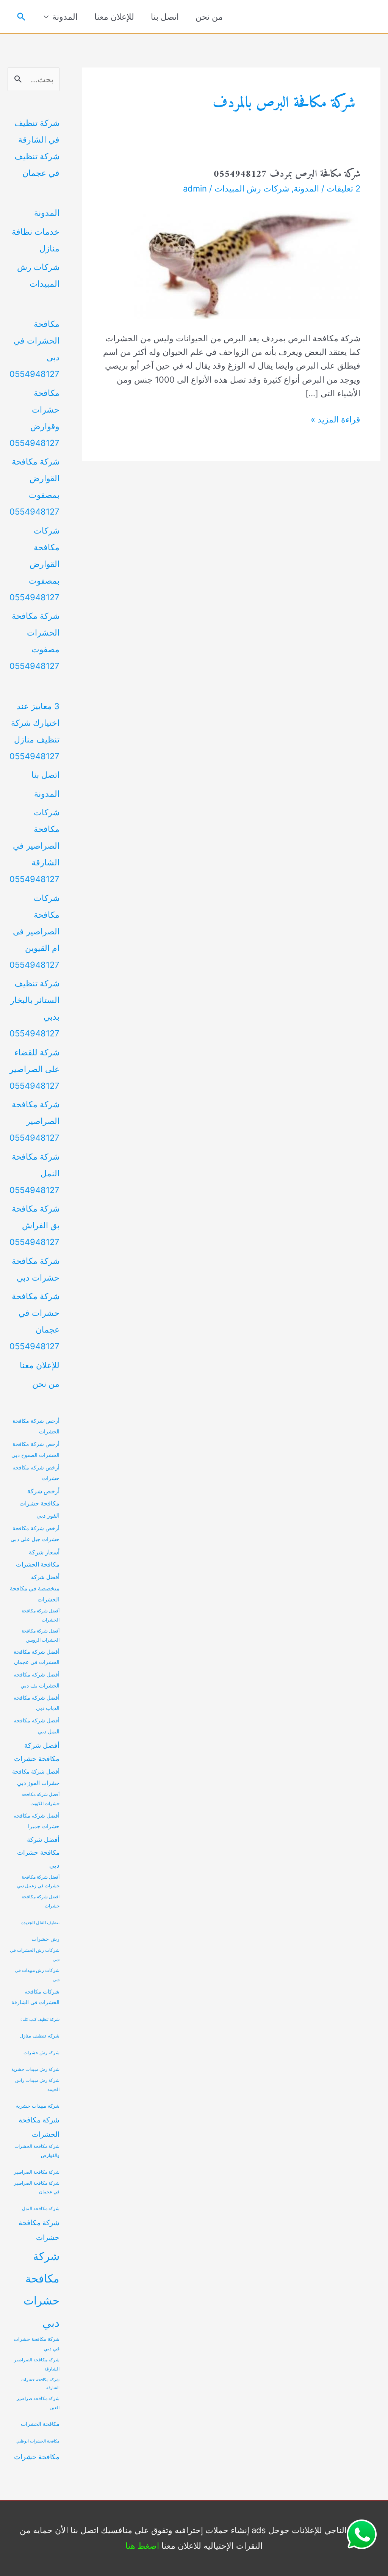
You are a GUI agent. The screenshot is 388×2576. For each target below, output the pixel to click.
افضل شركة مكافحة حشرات (41, 1901)
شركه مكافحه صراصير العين (38, 2403)
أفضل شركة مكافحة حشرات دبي (38, 1852)
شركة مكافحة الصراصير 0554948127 (34, 1121)
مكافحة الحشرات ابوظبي (38, 2441)
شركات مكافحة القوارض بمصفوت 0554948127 (34, 564)
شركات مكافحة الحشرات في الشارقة (35, 1997)
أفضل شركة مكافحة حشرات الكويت (41, 1799)
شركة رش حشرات (41, 2053)
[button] (21, 17)
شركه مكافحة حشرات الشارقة (40, 2384)
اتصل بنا (165, 17)
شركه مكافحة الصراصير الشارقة (37, 2364)
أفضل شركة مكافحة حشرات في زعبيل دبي (38, 1882)
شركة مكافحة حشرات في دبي (37, 2344)
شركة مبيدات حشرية (38, 2106)
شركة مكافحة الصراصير (37, 2172)
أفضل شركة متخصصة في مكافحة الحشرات (35, 1589)
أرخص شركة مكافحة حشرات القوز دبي (39, 1503)
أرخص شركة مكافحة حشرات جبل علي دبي (35, 1534)
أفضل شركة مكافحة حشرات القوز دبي (36, 1777)
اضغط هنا (142, 2546)
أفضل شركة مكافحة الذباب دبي (37, 1703)
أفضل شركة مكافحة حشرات (37, 1752)
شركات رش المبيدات (252, 188)
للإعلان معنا (114, 17)
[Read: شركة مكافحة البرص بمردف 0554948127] (241, 261)
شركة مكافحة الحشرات (39, 2127)
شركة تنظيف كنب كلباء (40, 2020)
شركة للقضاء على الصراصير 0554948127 (34, 1069)
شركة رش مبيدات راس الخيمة (37, 2085)
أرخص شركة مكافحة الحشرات (36, 1426)
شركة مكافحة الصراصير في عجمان (37, 2188)
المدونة (65, 17)
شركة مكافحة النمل (41, 2209)
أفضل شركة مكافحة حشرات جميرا (37, 1821)
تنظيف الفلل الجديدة (40, 1923)
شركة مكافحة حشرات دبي (41, 2290)
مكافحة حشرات (37, 2457)
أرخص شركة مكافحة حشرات (36, 1473)
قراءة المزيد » (336, 420)
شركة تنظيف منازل (40, 2036)
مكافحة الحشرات (40, 2424)
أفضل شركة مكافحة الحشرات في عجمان (37, 1657)
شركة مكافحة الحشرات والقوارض (37, 2151)
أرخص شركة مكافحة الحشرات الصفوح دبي (35, 1449)
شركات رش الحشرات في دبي (35, 1955)
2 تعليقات (343, 188)
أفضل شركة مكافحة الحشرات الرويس (41, 1636)
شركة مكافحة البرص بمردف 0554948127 (287, 174)
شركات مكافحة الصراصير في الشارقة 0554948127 (34, 846)
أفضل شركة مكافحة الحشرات (41, 1615)
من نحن (209, 17)
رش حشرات (45, 1939)
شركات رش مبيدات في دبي (37, 1975)
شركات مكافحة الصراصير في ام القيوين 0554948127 (34, 931)
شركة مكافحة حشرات (39, 2230)
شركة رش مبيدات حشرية (35, 2069)
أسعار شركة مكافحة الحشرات (38, 1558)
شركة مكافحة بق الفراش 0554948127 (34, 1225)
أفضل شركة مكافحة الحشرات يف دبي (37, 1680)
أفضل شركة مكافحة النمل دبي (37, 1726)
